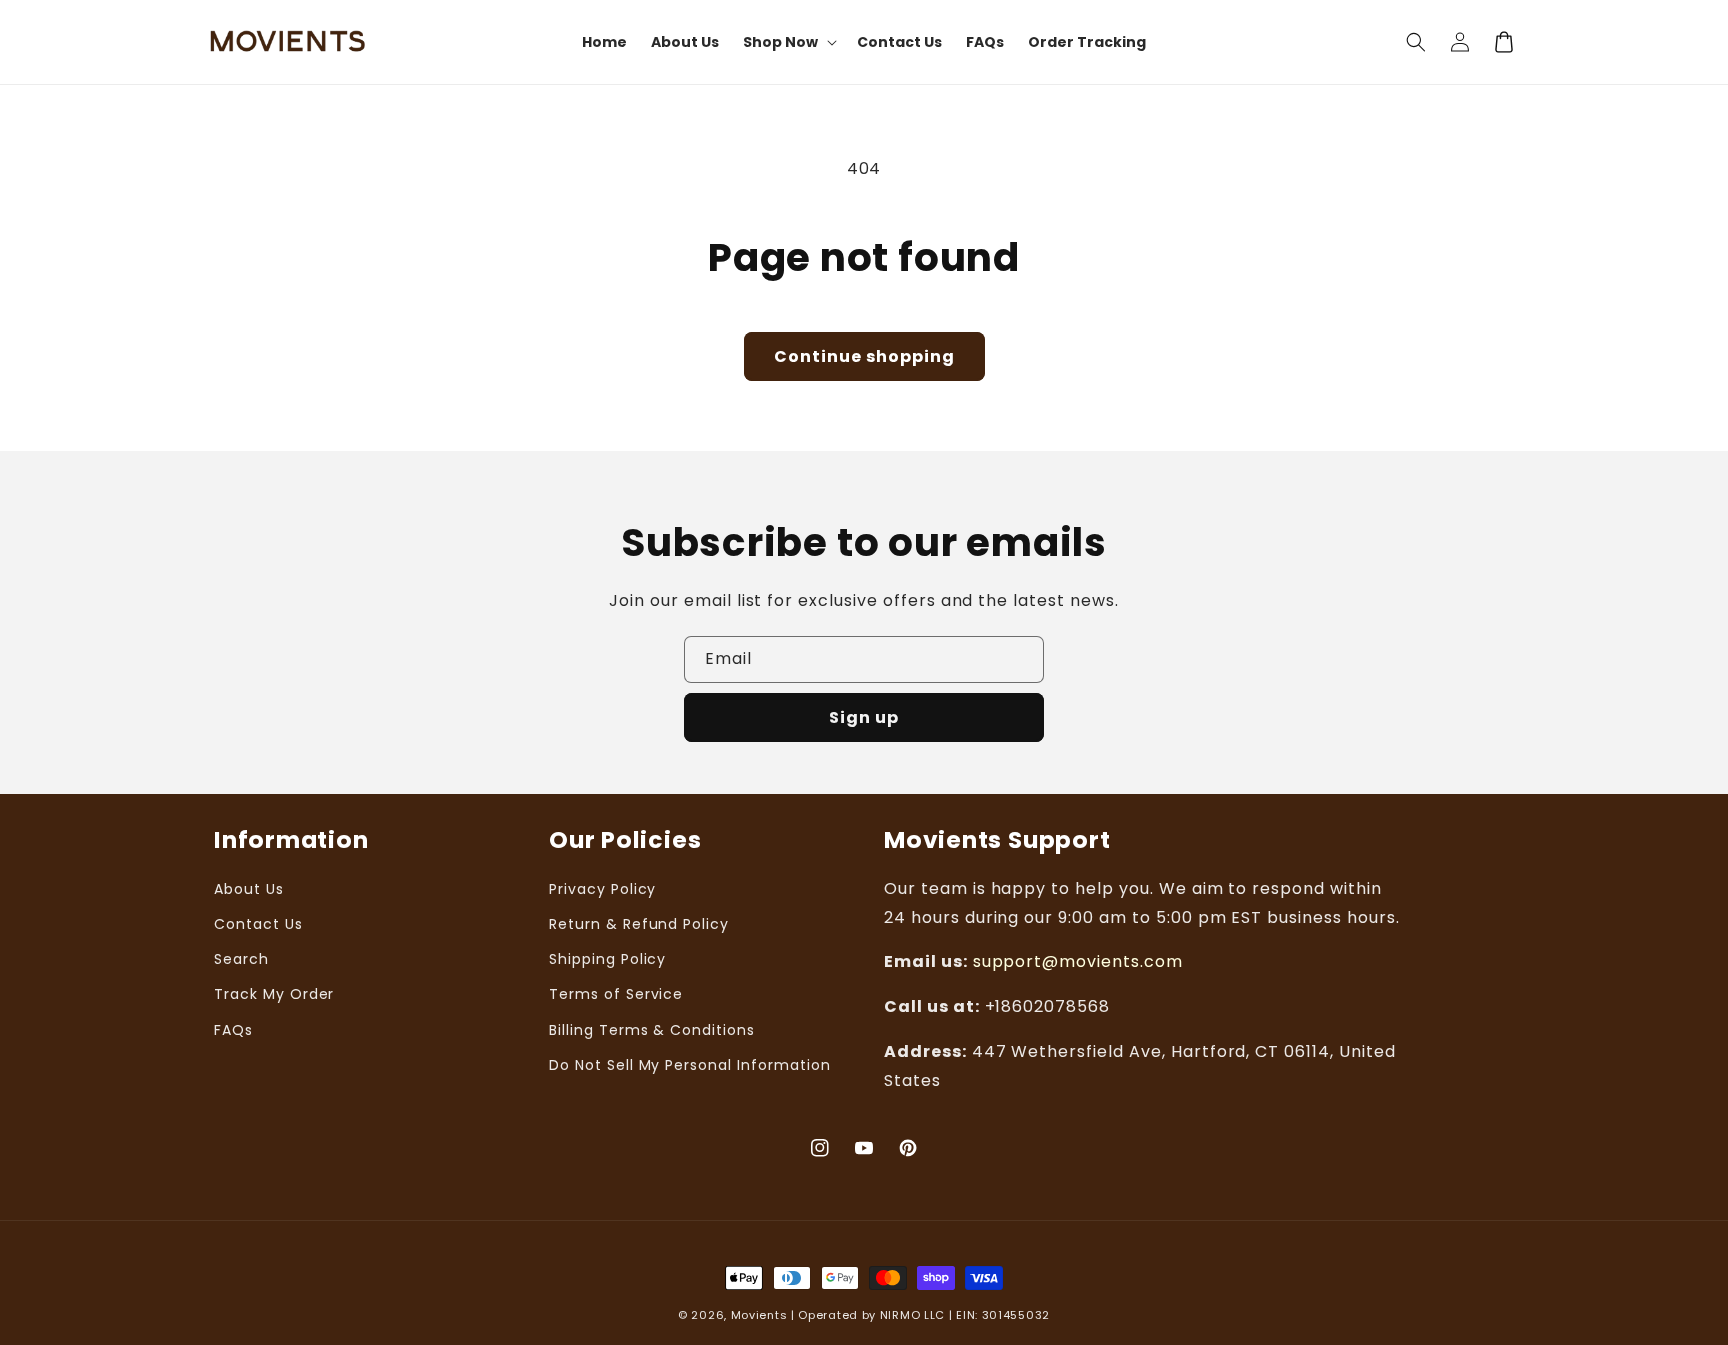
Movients (759, 1315)
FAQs (233, 1030)
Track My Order (274, 994)
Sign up (864, 717)
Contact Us (258, 924)
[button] (1416, 42)
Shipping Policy (607, 959)
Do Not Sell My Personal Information (690, 1065)
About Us (249, 889)
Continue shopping (864, 356)
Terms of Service (616, 994)
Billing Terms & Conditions (652, 1030)
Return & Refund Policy (639, 924)
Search (241, 959)
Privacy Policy (602, 889)
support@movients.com (1078, 961)
